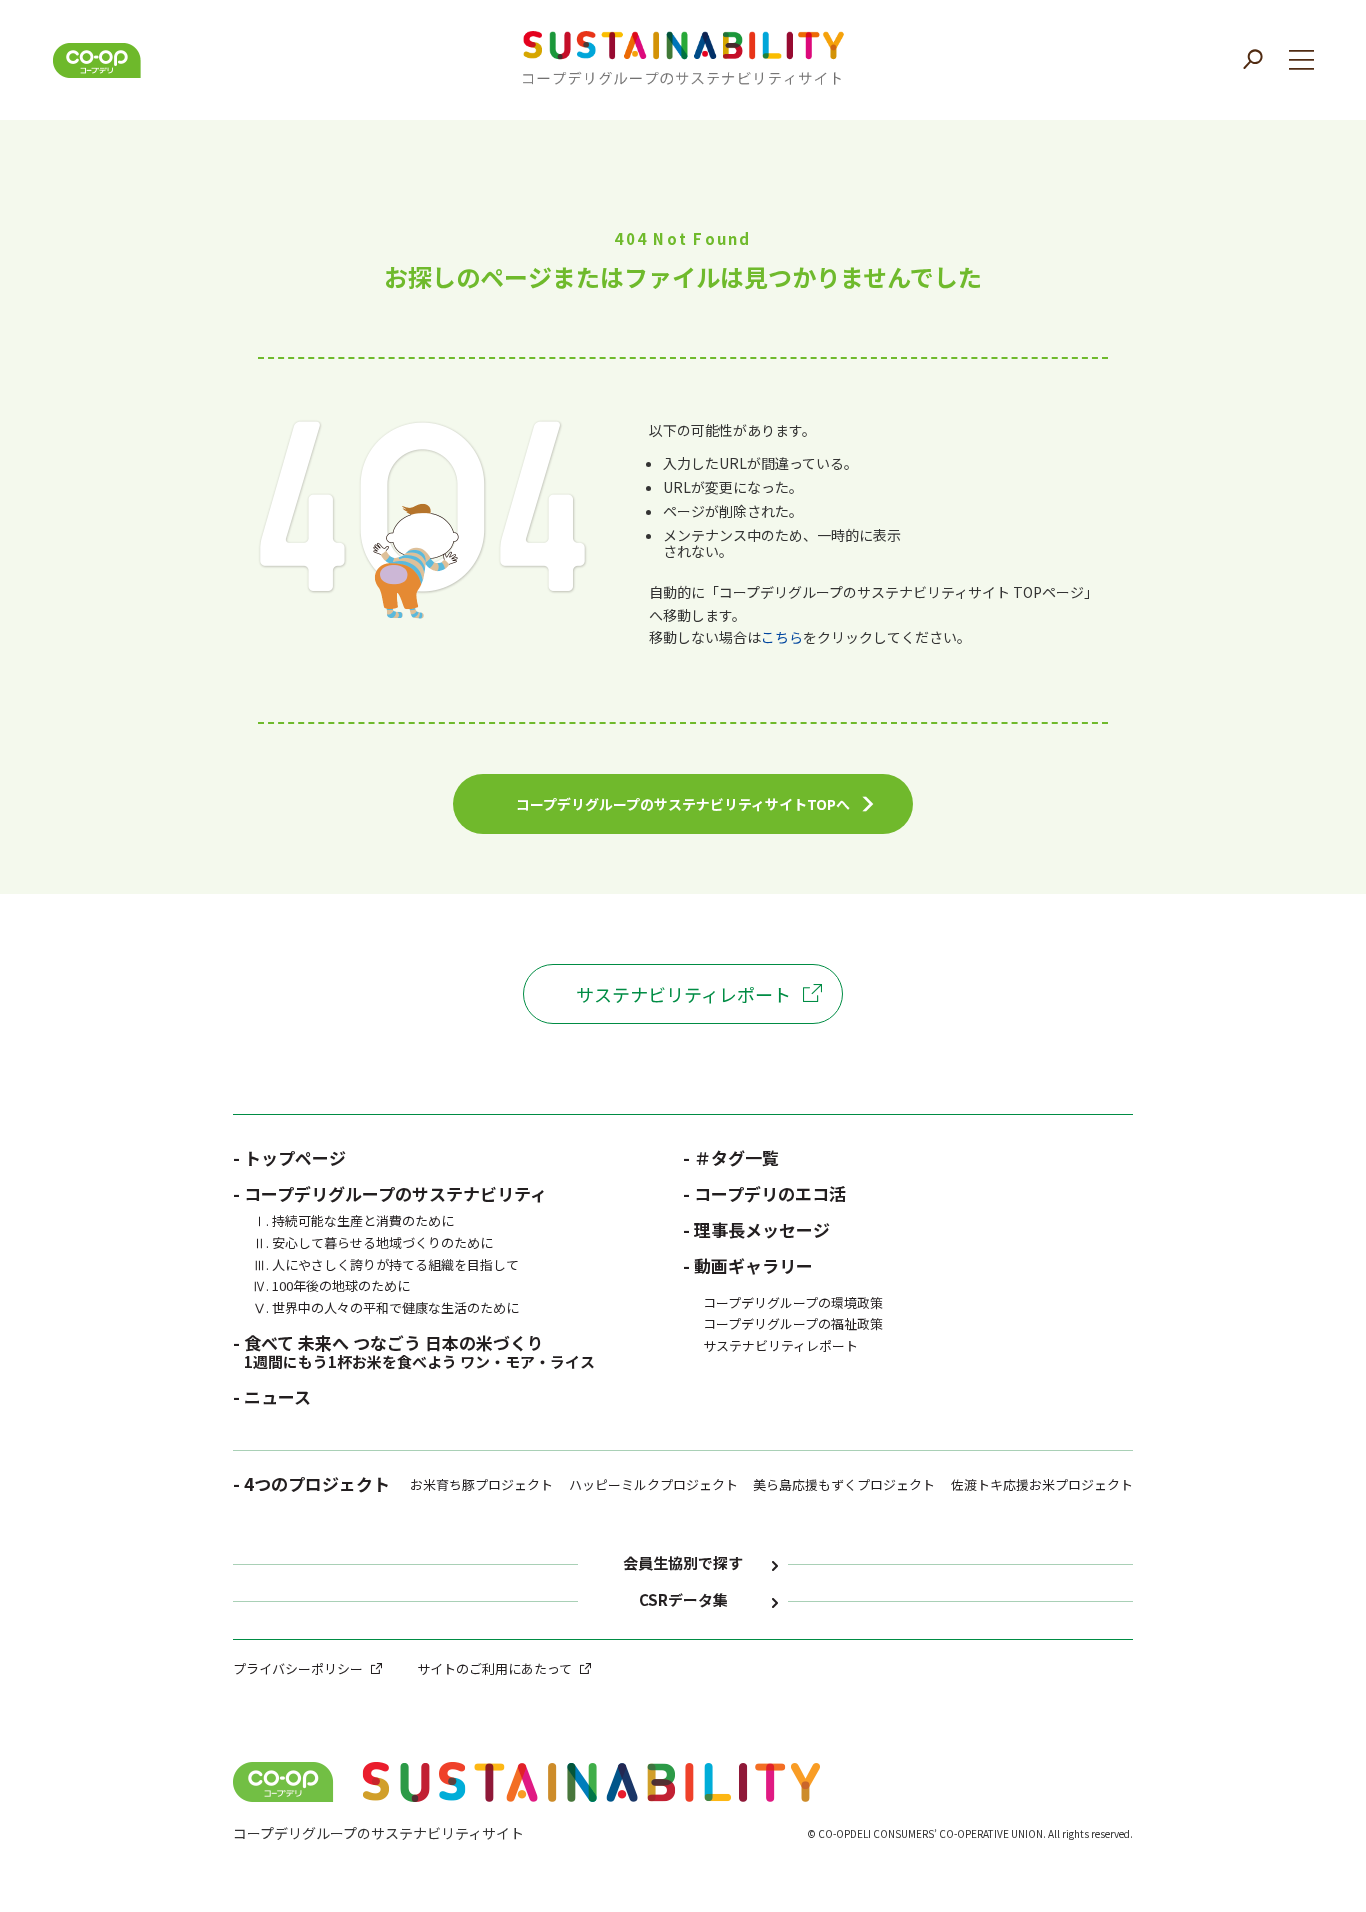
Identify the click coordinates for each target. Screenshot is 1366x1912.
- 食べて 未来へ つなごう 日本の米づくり (414, 1351)
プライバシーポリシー (298, 1668)
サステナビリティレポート (683, 994)
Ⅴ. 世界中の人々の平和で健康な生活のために (386, 1307)
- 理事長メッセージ (756, 1229)
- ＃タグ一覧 (731, 1157)
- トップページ (289, 1157)
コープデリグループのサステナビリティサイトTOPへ (683, 804)
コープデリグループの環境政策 (793, 1302)
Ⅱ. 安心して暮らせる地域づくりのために (373, 1242)
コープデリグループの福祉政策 (793, 1323)
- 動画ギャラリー (748, 1265)
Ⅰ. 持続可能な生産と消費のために (353, 1220)
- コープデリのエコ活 (764, 1193)
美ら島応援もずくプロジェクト (844, 1484)
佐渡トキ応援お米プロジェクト (1042, 1484)
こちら (782, 637)
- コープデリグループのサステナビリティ (390, 1193)
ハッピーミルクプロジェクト (653, 1484)
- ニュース (272, 1396)
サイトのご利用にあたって (494, 1668)
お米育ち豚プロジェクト (481, 1484)
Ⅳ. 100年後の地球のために (331, 1285)
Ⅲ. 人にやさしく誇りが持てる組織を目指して (386, 1264)
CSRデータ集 (683, 1600)
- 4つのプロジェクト (311, 1486)
